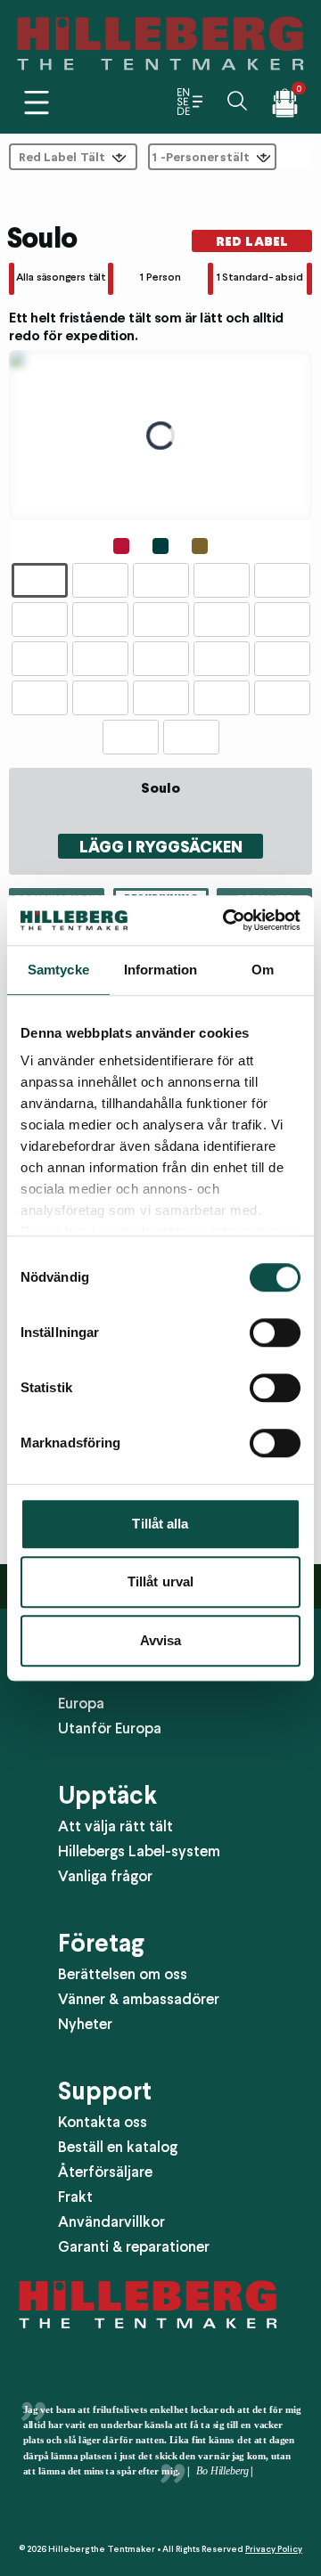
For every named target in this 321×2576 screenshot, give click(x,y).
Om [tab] (263, 970)
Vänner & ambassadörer (139, 1999)
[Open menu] (37, 102)
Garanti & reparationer (134, 2246)
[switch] (275, 1333)
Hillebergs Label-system (139, 1851)
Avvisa (161, 1640)
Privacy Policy (274, 2549)
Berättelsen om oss (123, 1974)
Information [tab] (160, 970)
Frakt (75, 2197)
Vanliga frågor (105, 1876)
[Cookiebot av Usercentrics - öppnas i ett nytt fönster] (226, 920)
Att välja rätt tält (115, 1826)
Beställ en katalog (118, 2147)
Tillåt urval (160, 1581)
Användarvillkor (111, 2221)
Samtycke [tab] (58, 970)
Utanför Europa (110, 1728)
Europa (81, 1703)
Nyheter (85, 2024)
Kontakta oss (103, 2122)
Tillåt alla (160, 1524)
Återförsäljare (105, 2172)
